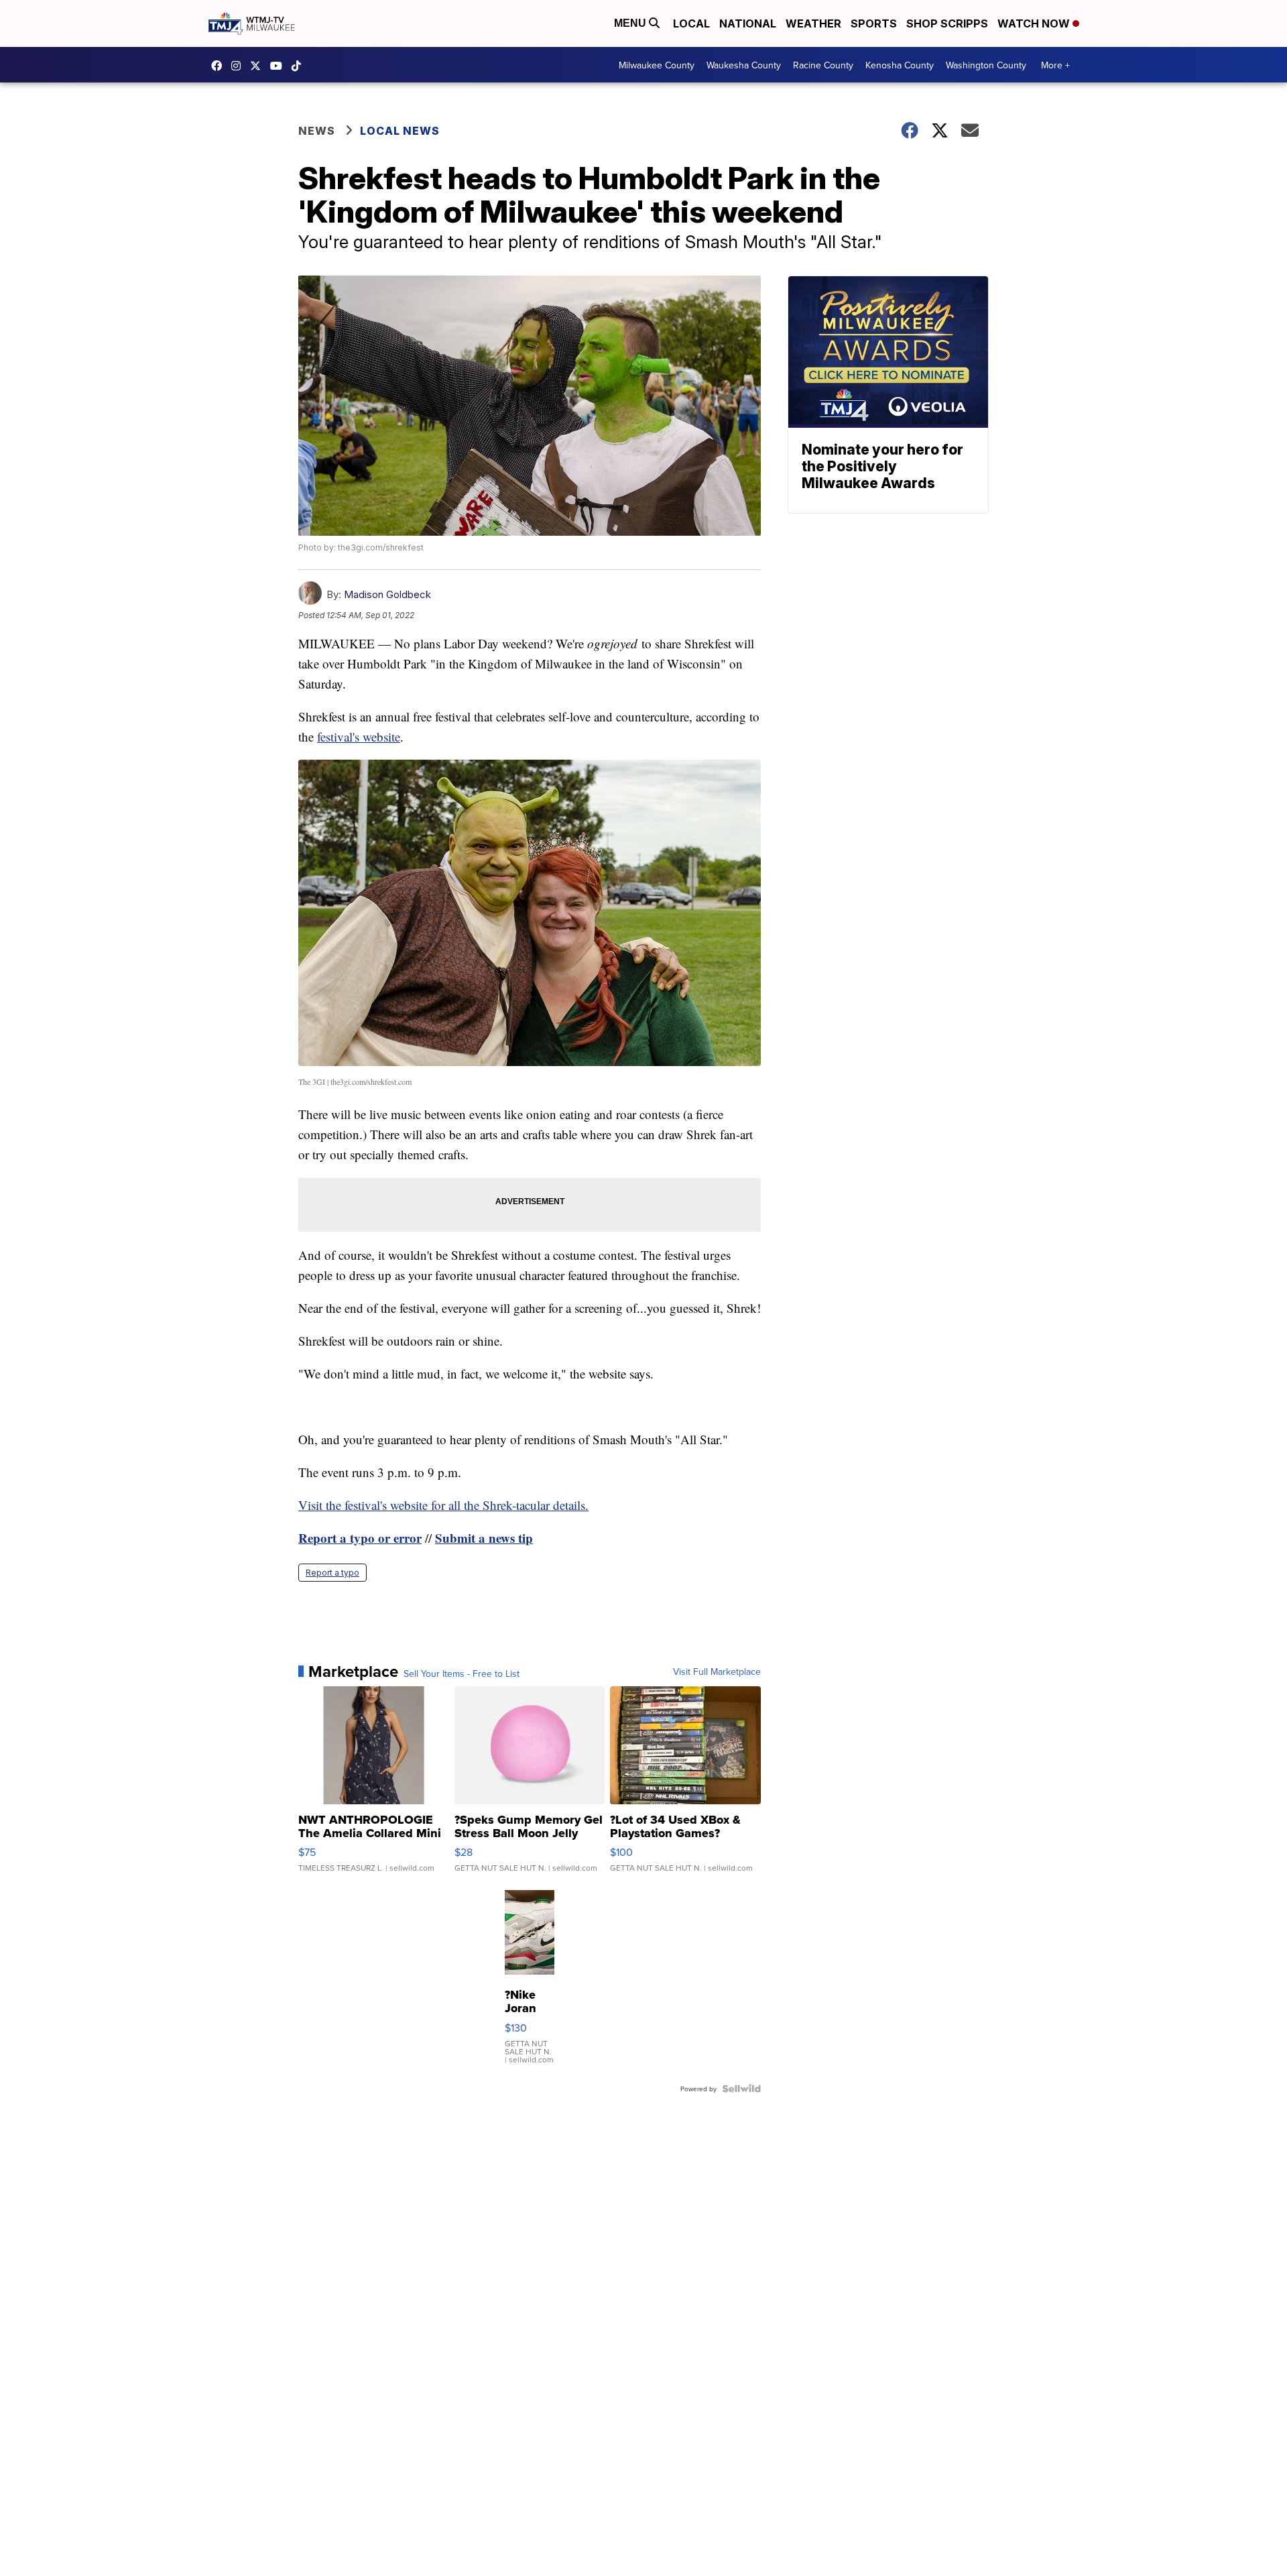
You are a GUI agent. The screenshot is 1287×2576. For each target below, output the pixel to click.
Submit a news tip (484, 1538)
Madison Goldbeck (387, 594)
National (748, 23)
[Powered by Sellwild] (741, 2089)
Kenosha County (900, 65)
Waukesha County (744, 65)
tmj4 (220, 66)
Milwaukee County (657, 65)
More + (1055, 65)
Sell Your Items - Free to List (462, 1674)
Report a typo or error (360, 1538)
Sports (874, 23)
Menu (631, 23)
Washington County (986, 65)
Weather (813, 23)
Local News (400, 131)
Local (691, 23)
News (317, 131)
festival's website (359, 737)
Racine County (823, 65)
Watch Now (1035, 23)
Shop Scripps (947, 23)
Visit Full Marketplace (717, 1672)
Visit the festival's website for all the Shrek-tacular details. (443, 1505)
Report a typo (332, 1573)
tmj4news (239, 66)
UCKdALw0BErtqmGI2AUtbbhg (280, 66)
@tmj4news (300, 66)
